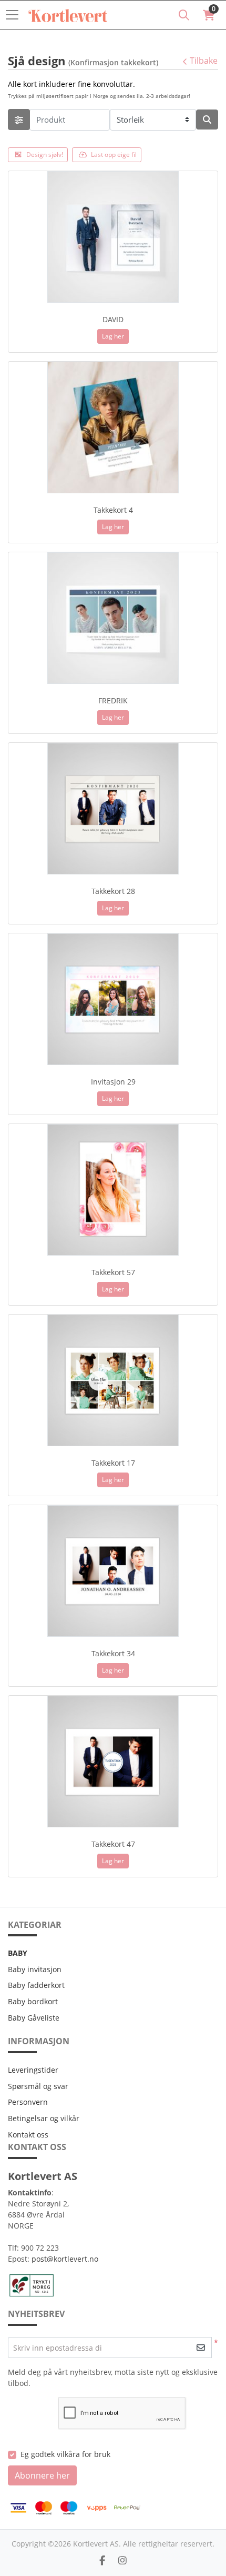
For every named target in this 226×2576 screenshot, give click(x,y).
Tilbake (204, 61)
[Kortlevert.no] (68, 15)
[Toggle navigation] (15, 15)
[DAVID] (113, 237)
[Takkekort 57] (113, 1190)
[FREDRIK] (113, 618)
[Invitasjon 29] (113, 999)
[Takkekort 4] (113, 427)
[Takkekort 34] (113, 1571)
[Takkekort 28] (113, 809)
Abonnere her (42, 2475)
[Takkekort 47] (113, 1762)
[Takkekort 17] (113, 1380)
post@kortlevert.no (65, 2259)
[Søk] (184, 15)
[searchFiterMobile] (19, 120)
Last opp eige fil (114, 155)
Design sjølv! (45, 155)
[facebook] (102, 2560)
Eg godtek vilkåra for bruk (65, 2454)
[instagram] (122, 2560)
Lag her (113, 336)
